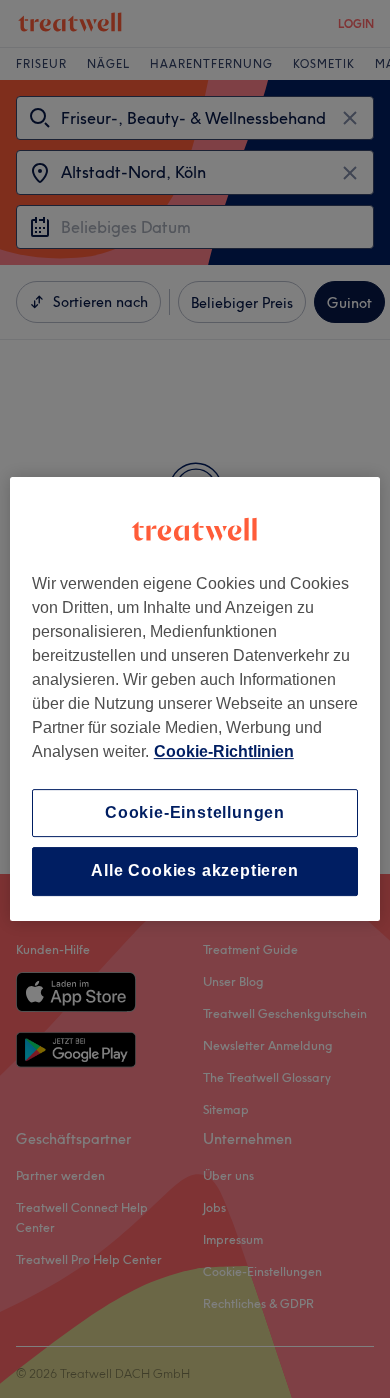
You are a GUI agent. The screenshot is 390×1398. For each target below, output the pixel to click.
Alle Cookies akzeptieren (194, 871)
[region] (195, 699)
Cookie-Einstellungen (195, 812)
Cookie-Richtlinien (224, 751)
